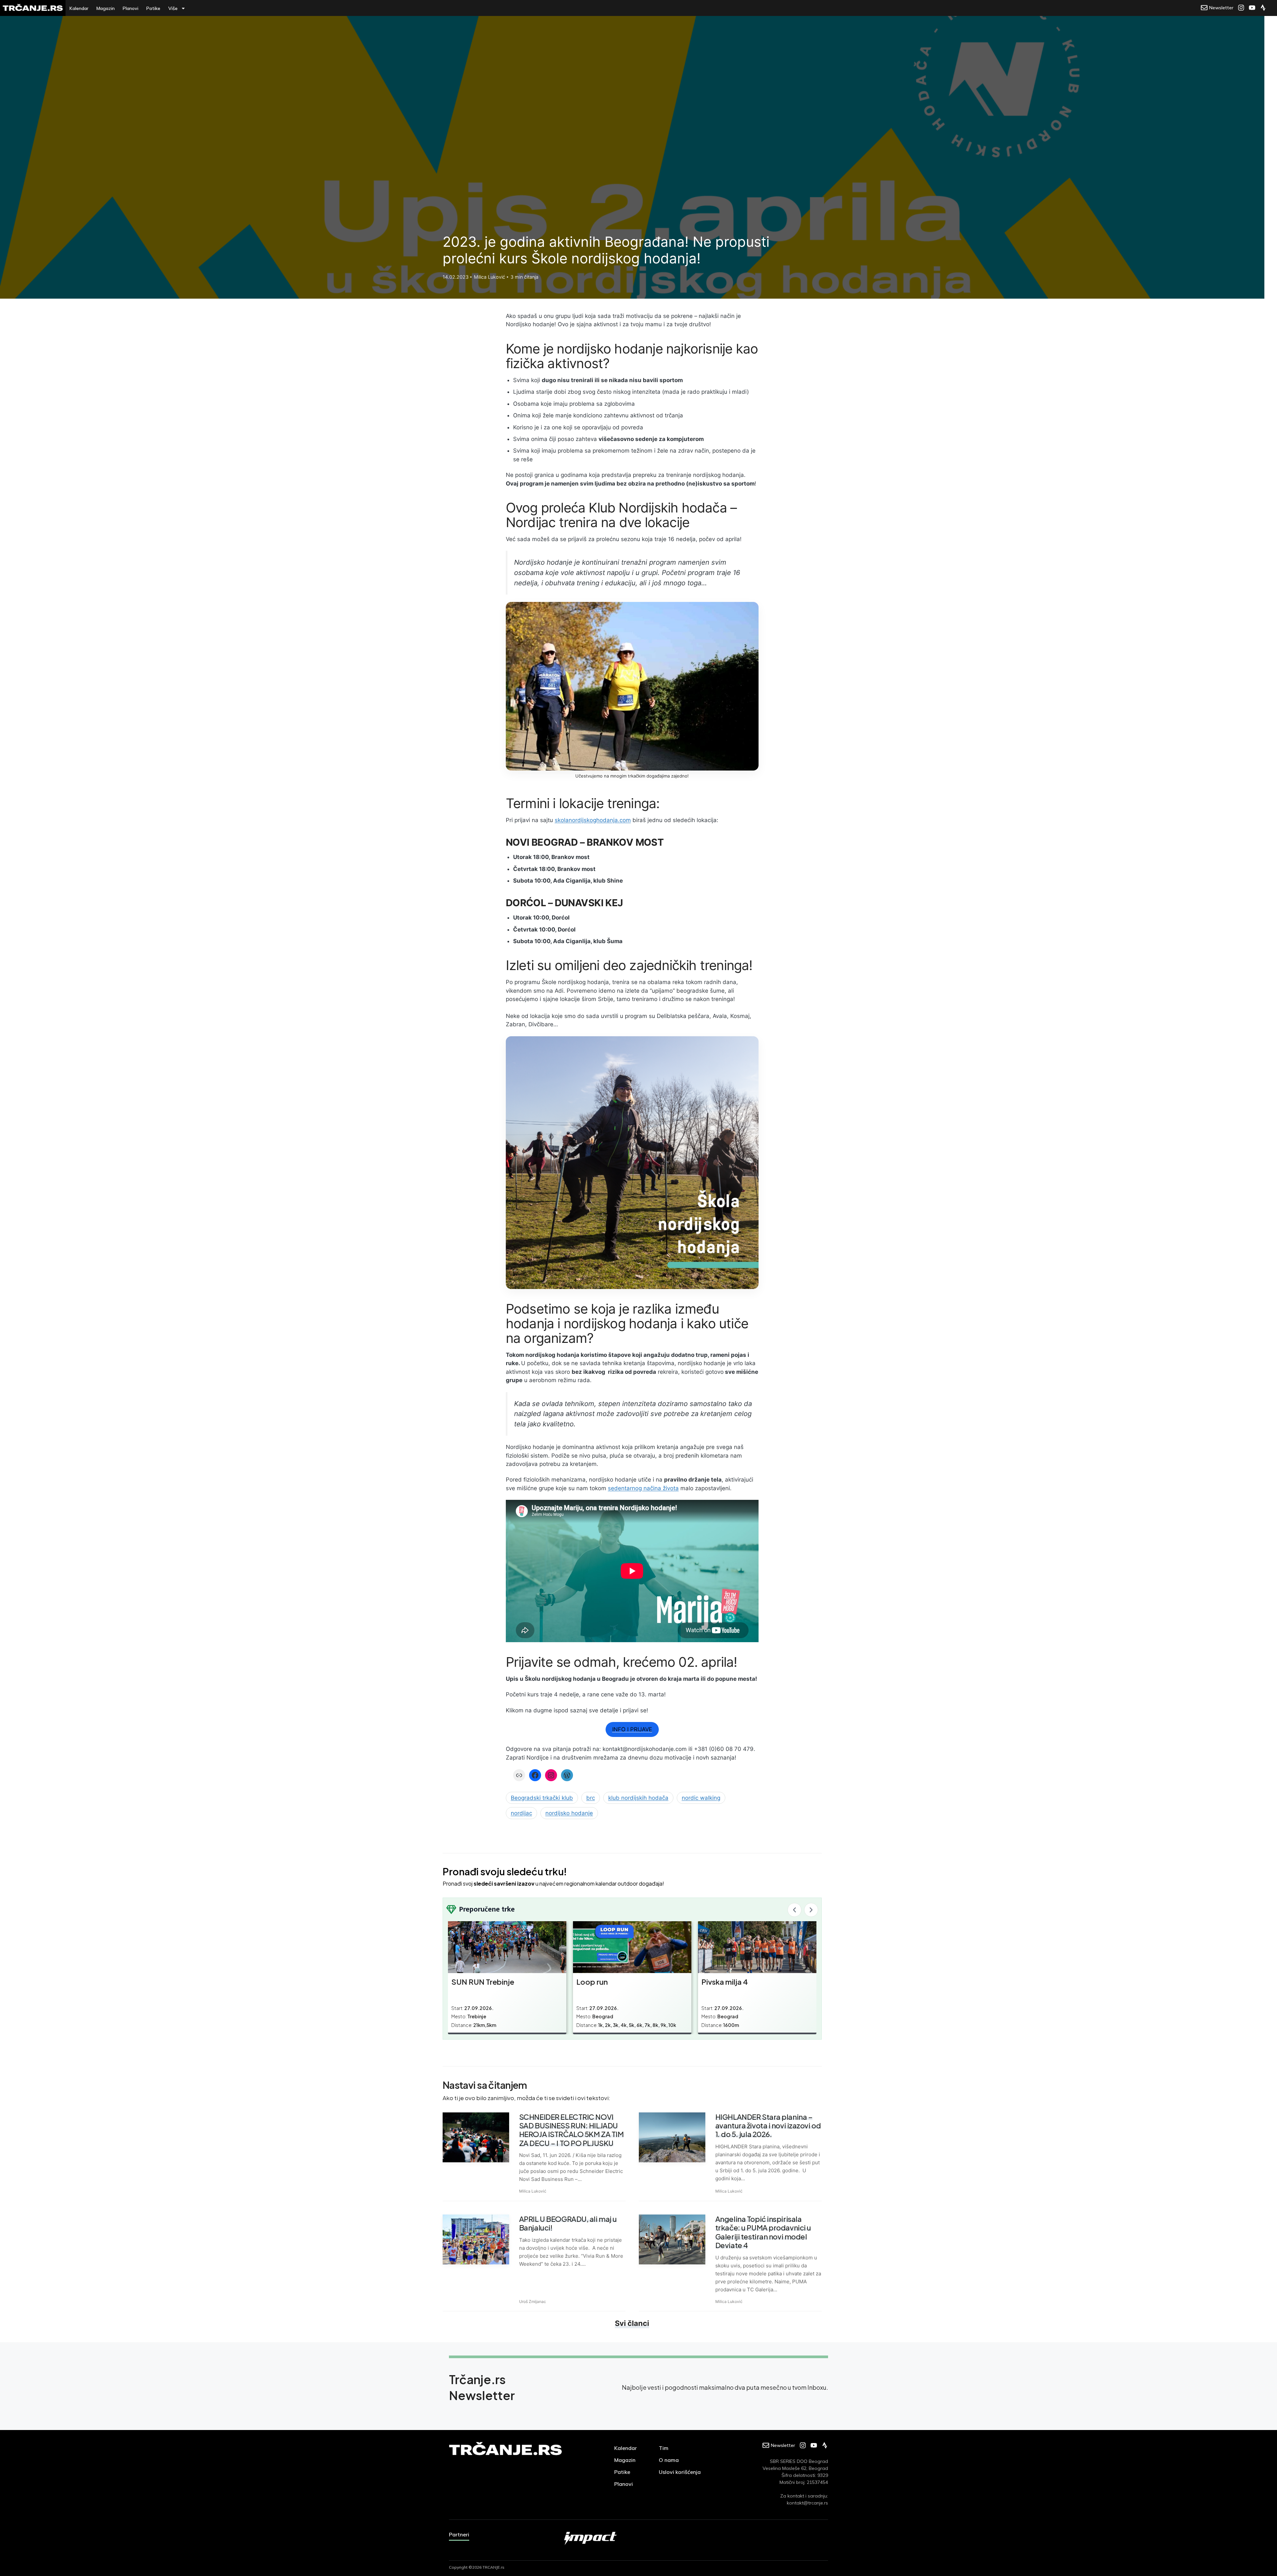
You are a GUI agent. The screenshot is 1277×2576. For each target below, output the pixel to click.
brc (591, 1798)
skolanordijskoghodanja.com (593, 820)
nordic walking (701, 1798)
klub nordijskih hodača (638, 1798)
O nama (669, 2460)
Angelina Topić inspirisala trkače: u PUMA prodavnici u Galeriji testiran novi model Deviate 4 (763, 2232)
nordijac (521, 1813)
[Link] (519, 1775)
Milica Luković (533, 2191)
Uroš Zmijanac (533, 2301)
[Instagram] (551, 1775)
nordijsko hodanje (569, 1813)
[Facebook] (535, 1775)
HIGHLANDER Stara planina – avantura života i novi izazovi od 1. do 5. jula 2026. (768, 2126)
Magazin (106, 8)
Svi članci (632, 2323)
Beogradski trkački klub (542, 1798)
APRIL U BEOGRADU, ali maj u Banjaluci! (568, 2223)
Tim (664, 2448)
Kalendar (79, 8)
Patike (153, 8)
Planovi (131, 8)
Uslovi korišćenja (680, 2472)
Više (173, 8)
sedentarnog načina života (643, 1488)
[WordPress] (567, 1775)
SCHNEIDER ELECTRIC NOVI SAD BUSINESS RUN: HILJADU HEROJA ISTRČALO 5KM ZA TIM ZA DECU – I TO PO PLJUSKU (571, 2130)
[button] (794, 1910)
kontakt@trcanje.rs (807, 2503)
